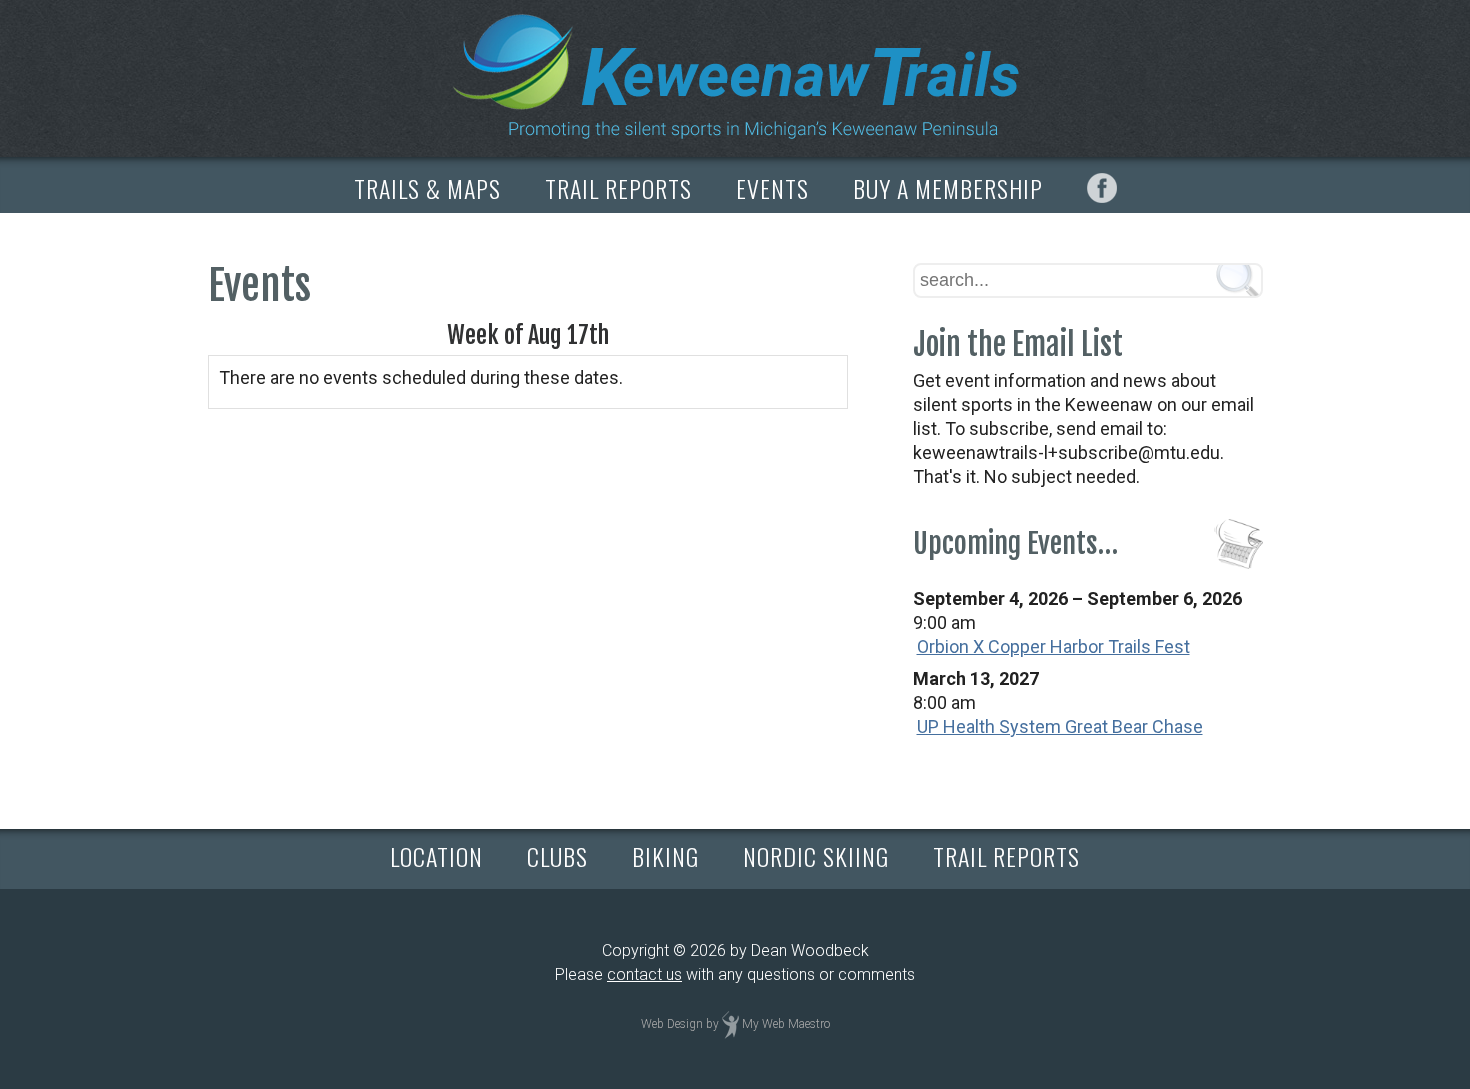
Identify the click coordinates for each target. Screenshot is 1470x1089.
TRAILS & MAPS (427, 188)
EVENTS (772, 188)
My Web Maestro (786, 1024)
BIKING (665, 856)
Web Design (672, 1024)
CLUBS (557, 856)
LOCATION (436, 856)
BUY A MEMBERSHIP (948, 188)
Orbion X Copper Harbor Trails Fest (1053, 646)
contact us (644, 974)
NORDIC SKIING (816, 856)
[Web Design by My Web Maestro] (730, 1024)
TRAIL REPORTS (618, 188)
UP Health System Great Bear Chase (1060, 726)
